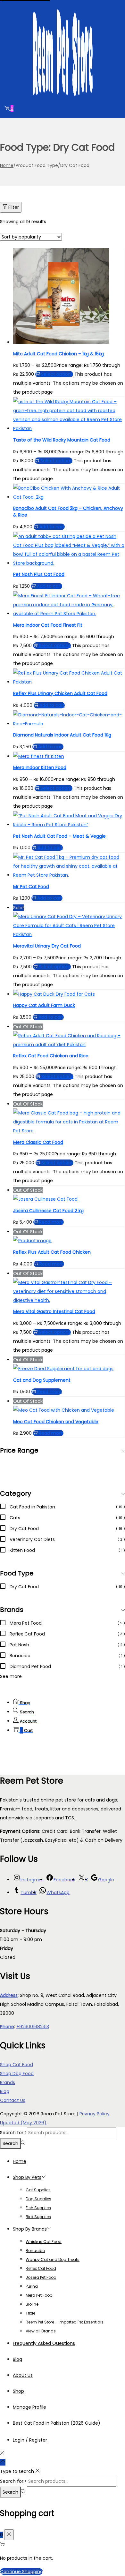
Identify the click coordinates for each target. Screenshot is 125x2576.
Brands (8, 2082)
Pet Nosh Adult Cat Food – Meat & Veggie (59, 836)
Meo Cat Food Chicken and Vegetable (56, 1422)
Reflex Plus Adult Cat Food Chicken (52, 1252)
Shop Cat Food (17, 2065)
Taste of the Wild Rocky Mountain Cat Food (62, 440)
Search (10, 2143)
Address (9, 1995)
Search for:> (13, 2133)
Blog (5, 2091)
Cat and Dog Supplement (42, 1380)
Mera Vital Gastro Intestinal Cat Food (54, 1311)
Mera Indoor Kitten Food (40, 767)
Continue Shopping (21, 2572)
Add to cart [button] (52, 527)
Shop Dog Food (17, 2074)
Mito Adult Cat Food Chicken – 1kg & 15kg (58, 354)
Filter (14, 207)
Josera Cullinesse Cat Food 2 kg (48, 1211)
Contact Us (13, 2100)
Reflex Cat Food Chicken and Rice (51, 1056)
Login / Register (30, 2440)
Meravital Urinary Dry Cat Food (47, 946)
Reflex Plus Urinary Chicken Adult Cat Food (60, 693)
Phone (7, 2027)
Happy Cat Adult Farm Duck (44, 1005)
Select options (57, 374)
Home (7, 165)
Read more (51, 1222)
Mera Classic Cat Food (38, 1142)
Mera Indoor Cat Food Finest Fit (48, 625)
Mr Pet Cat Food (31, 887)
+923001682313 (33, 2027)
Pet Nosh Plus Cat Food (39, 574)
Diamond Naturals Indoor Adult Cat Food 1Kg (62, 735)
